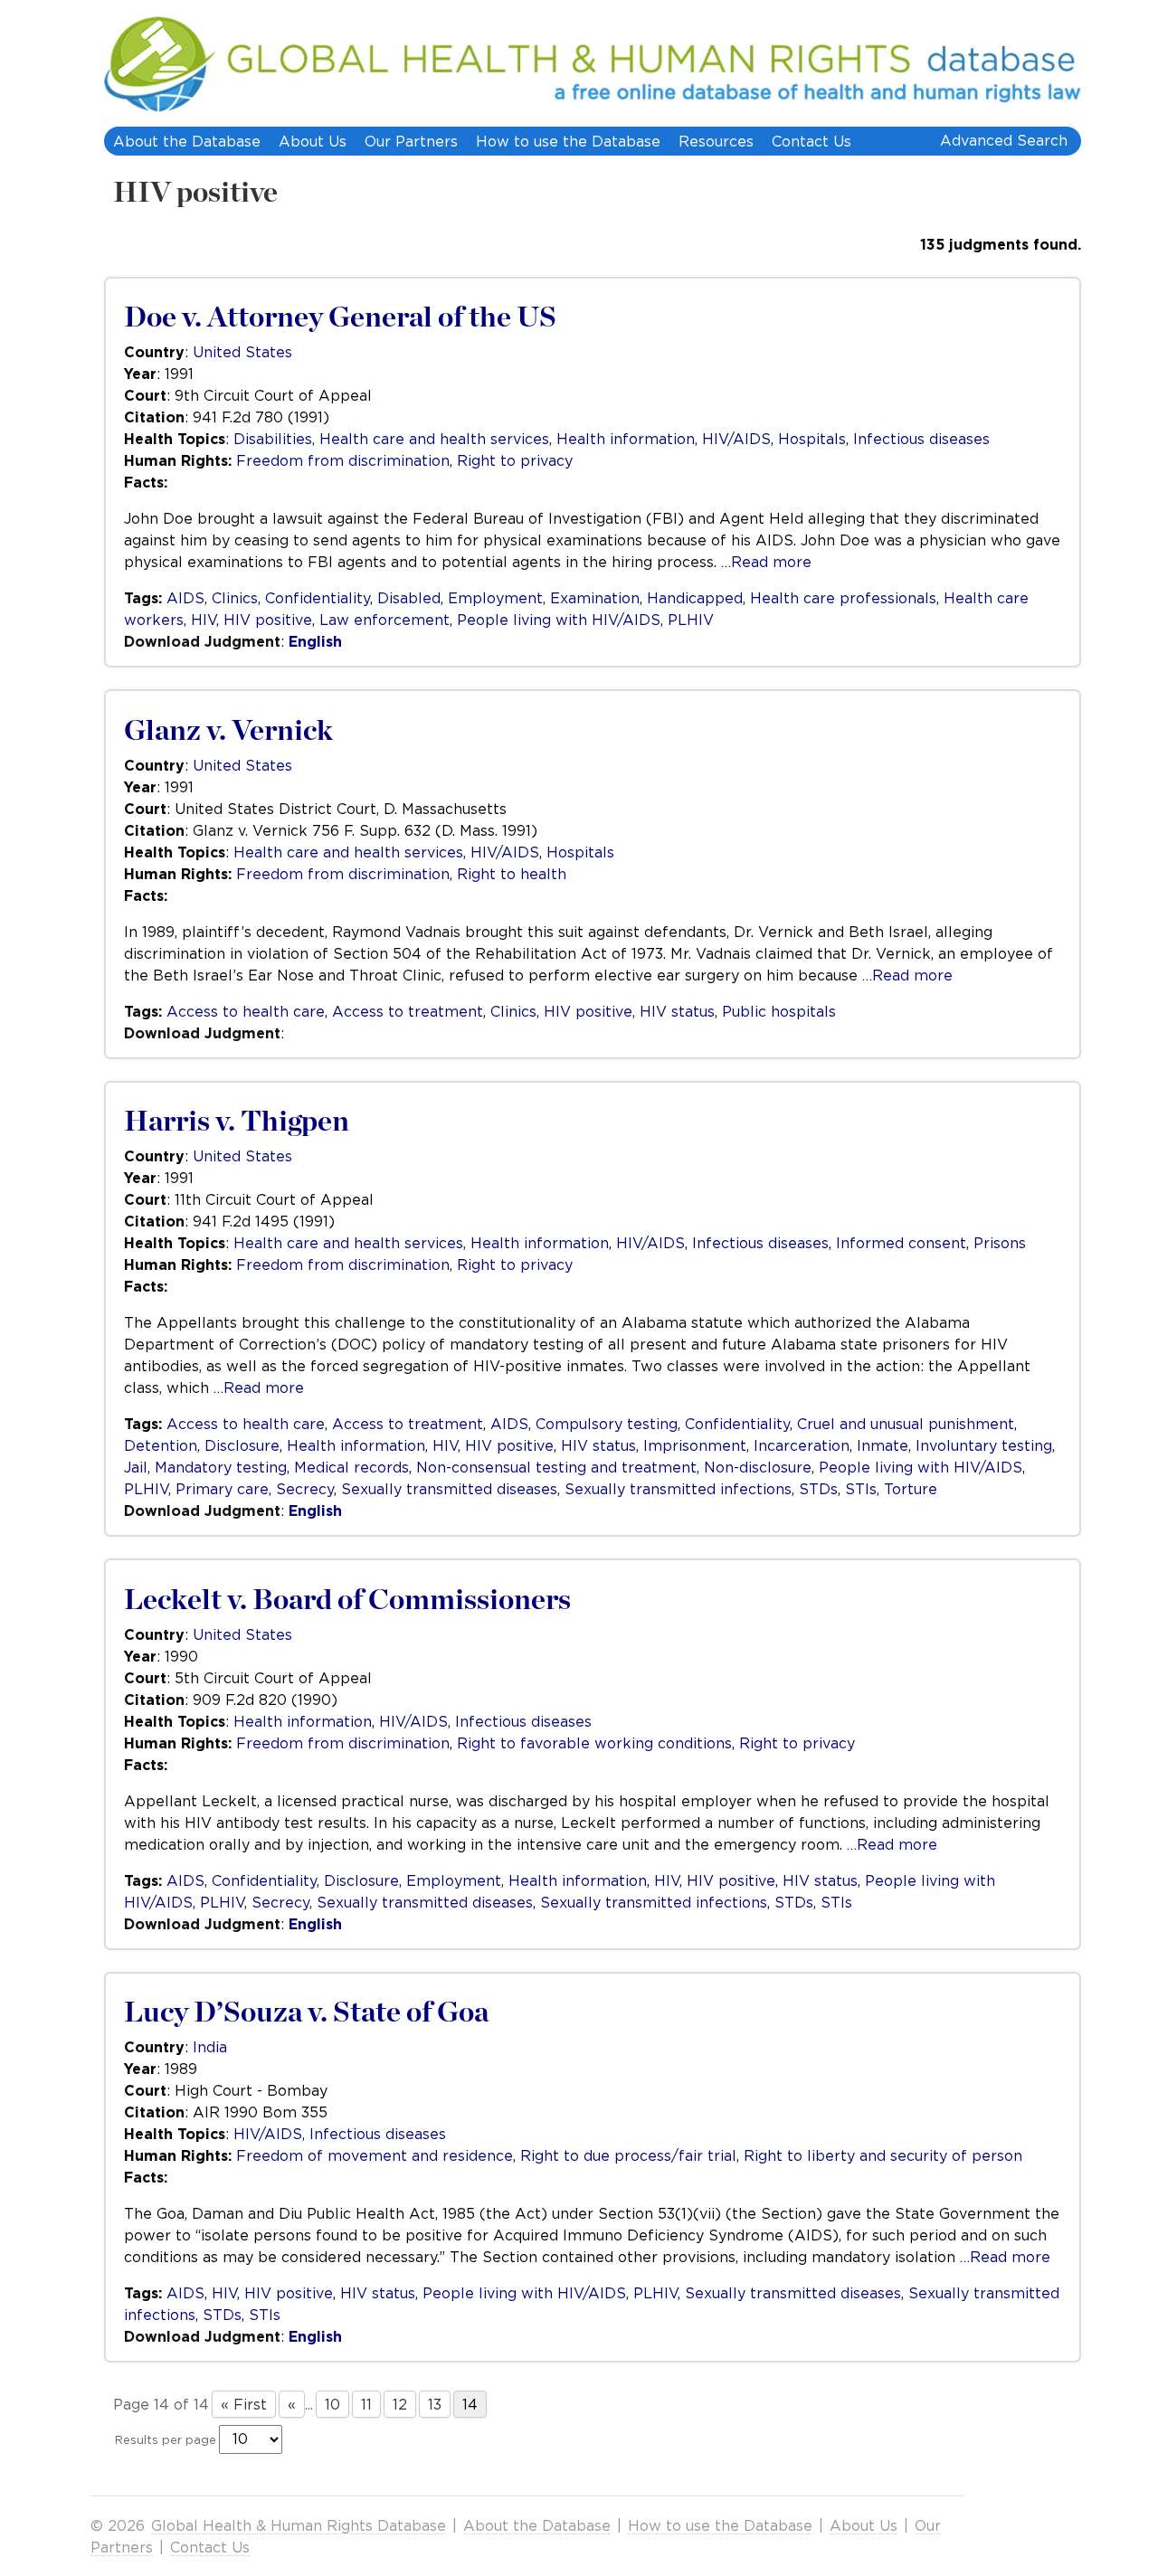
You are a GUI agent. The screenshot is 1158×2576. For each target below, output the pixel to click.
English (315, 641)
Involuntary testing (984, 1445)
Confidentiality (318, 598)
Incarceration (802, 1445)
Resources (716, 141)
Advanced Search (1004, 140)
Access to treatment (408, 1011)
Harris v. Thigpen (237, 1122)
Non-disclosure (758, 1467)
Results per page (166, 2440)
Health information (626, 439)
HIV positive (195, 193)
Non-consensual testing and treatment (556, 1467)
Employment (495, 598)
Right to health (512, 874)
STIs (861, 1489)
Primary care (222, 1489)
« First (244, 2404)
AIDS (185, 598)
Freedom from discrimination (343, 460)
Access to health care (246, 1011)
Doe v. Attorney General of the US (340, 317)
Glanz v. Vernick (228, 731)
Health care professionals (843, 598)
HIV (204, 620)
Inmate (883, 1445)
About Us (313, 141)
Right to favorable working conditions (594, 1743)
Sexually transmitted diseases (449, 1489)
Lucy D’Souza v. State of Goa (306, 2012)
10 (332, 2404)
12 (400, 2404)
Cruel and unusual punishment (906, 1424)
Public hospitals (779, 1011)
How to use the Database (568, 141)
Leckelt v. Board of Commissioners (347, 1600)
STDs (818, 1489)
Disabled (409, 598)
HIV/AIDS (736, 439)
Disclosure (242, 1445)
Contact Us (812, 141)
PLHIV (691, 620)
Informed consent (901, 1243)
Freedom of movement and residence (375, 2155)
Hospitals (812, 439)
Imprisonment (695, 1445)
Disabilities (273, 439)
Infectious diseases (921, 439)
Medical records (351, 1467)
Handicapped (695, 598)
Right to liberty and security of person (883, 2155)
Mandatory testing (221, 1467)
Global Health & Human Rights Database (299, 2525)
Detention (161, 1445)
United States (242, 352)
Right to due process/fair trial (628, 2155)
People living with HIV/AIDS (559, 620)
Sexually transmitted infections (678, 1489)
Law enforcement (384, 620)
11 (366, 2404)
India (210, 2047)
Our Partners (411, 141)
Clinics (235, 598)
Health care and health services (434, 439)
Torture (911, 1489)
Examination (595, 598)
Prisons (1000, 1243)
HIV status (677, 1011)
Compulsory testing (607, 1424)
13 (435, 2404)
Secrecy (305, 1489)
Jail (136, 1467)
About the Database (187, 141)
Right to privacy (515, 460)
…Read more (766, 562)
